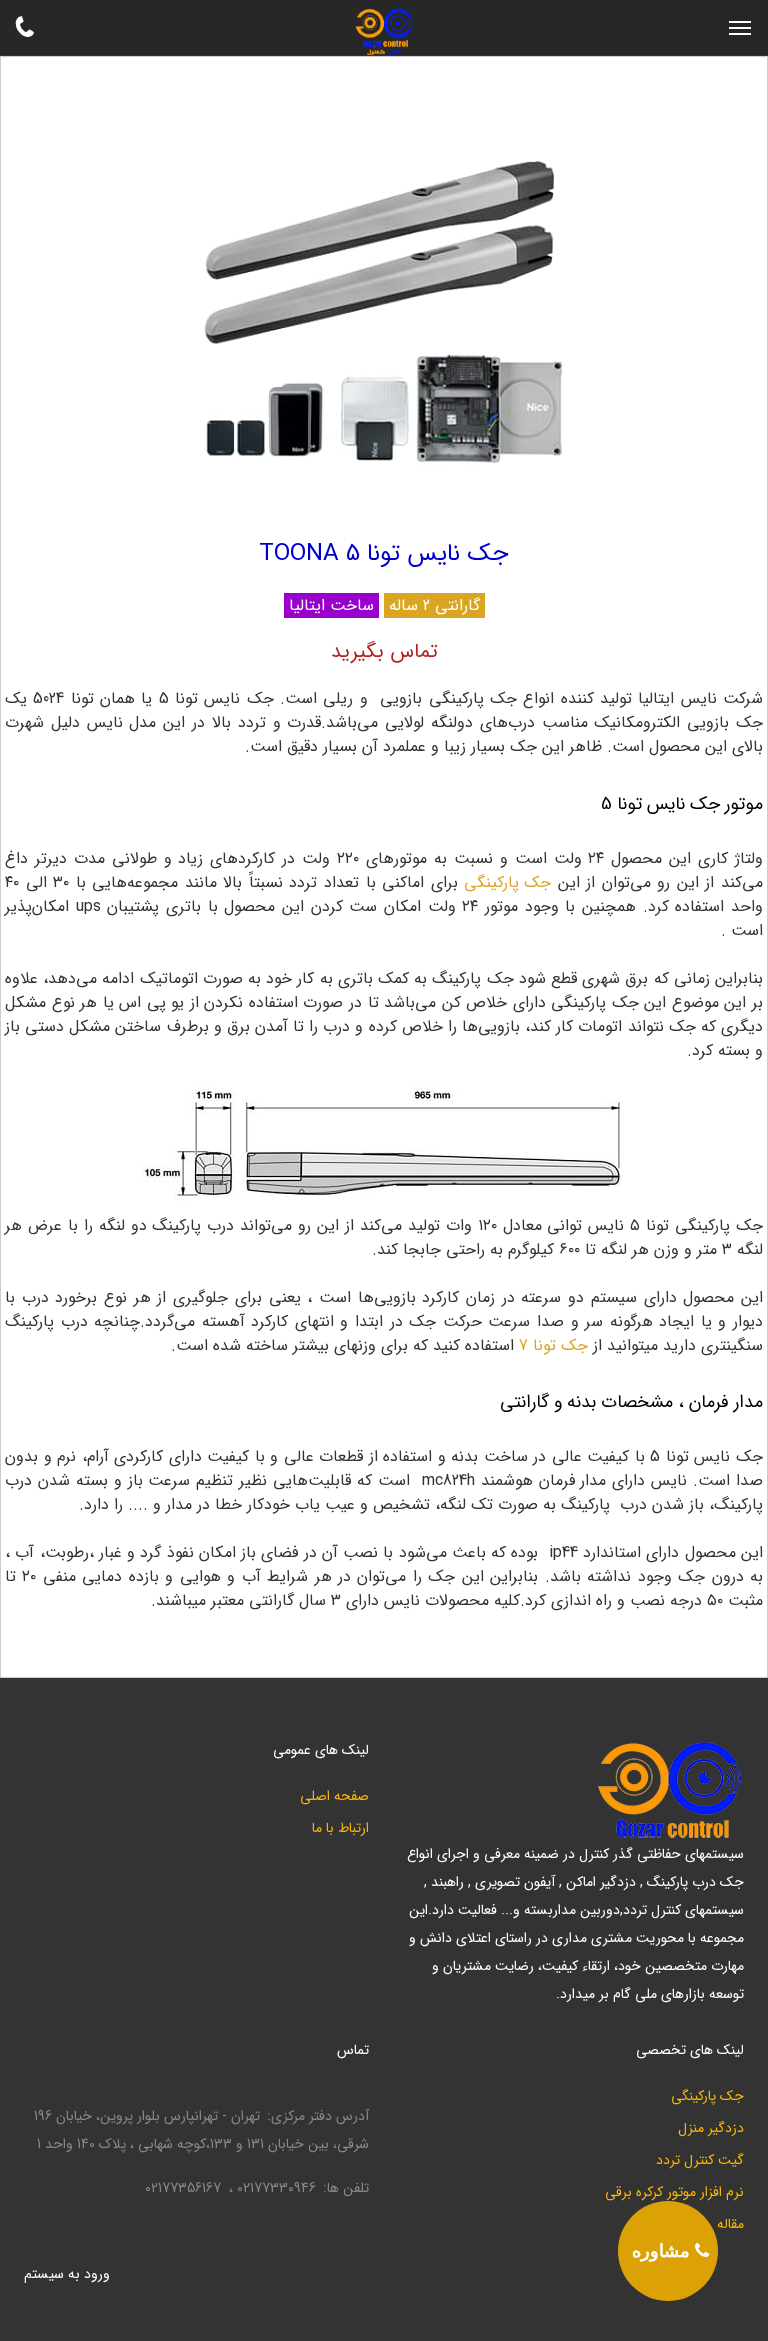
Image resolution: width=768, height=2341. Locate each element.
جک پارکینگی (707, 2096)
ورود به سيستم (67, 2274)
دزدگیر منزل (711, 2128)
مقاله (730, 2224)
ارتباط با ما (340, 1828)
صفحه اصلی (334, 1796)
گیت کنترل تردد (700, 2160)
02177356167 (183, 2188)
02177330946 (276, 2188)
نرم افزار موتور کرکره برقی (674, 2192)
